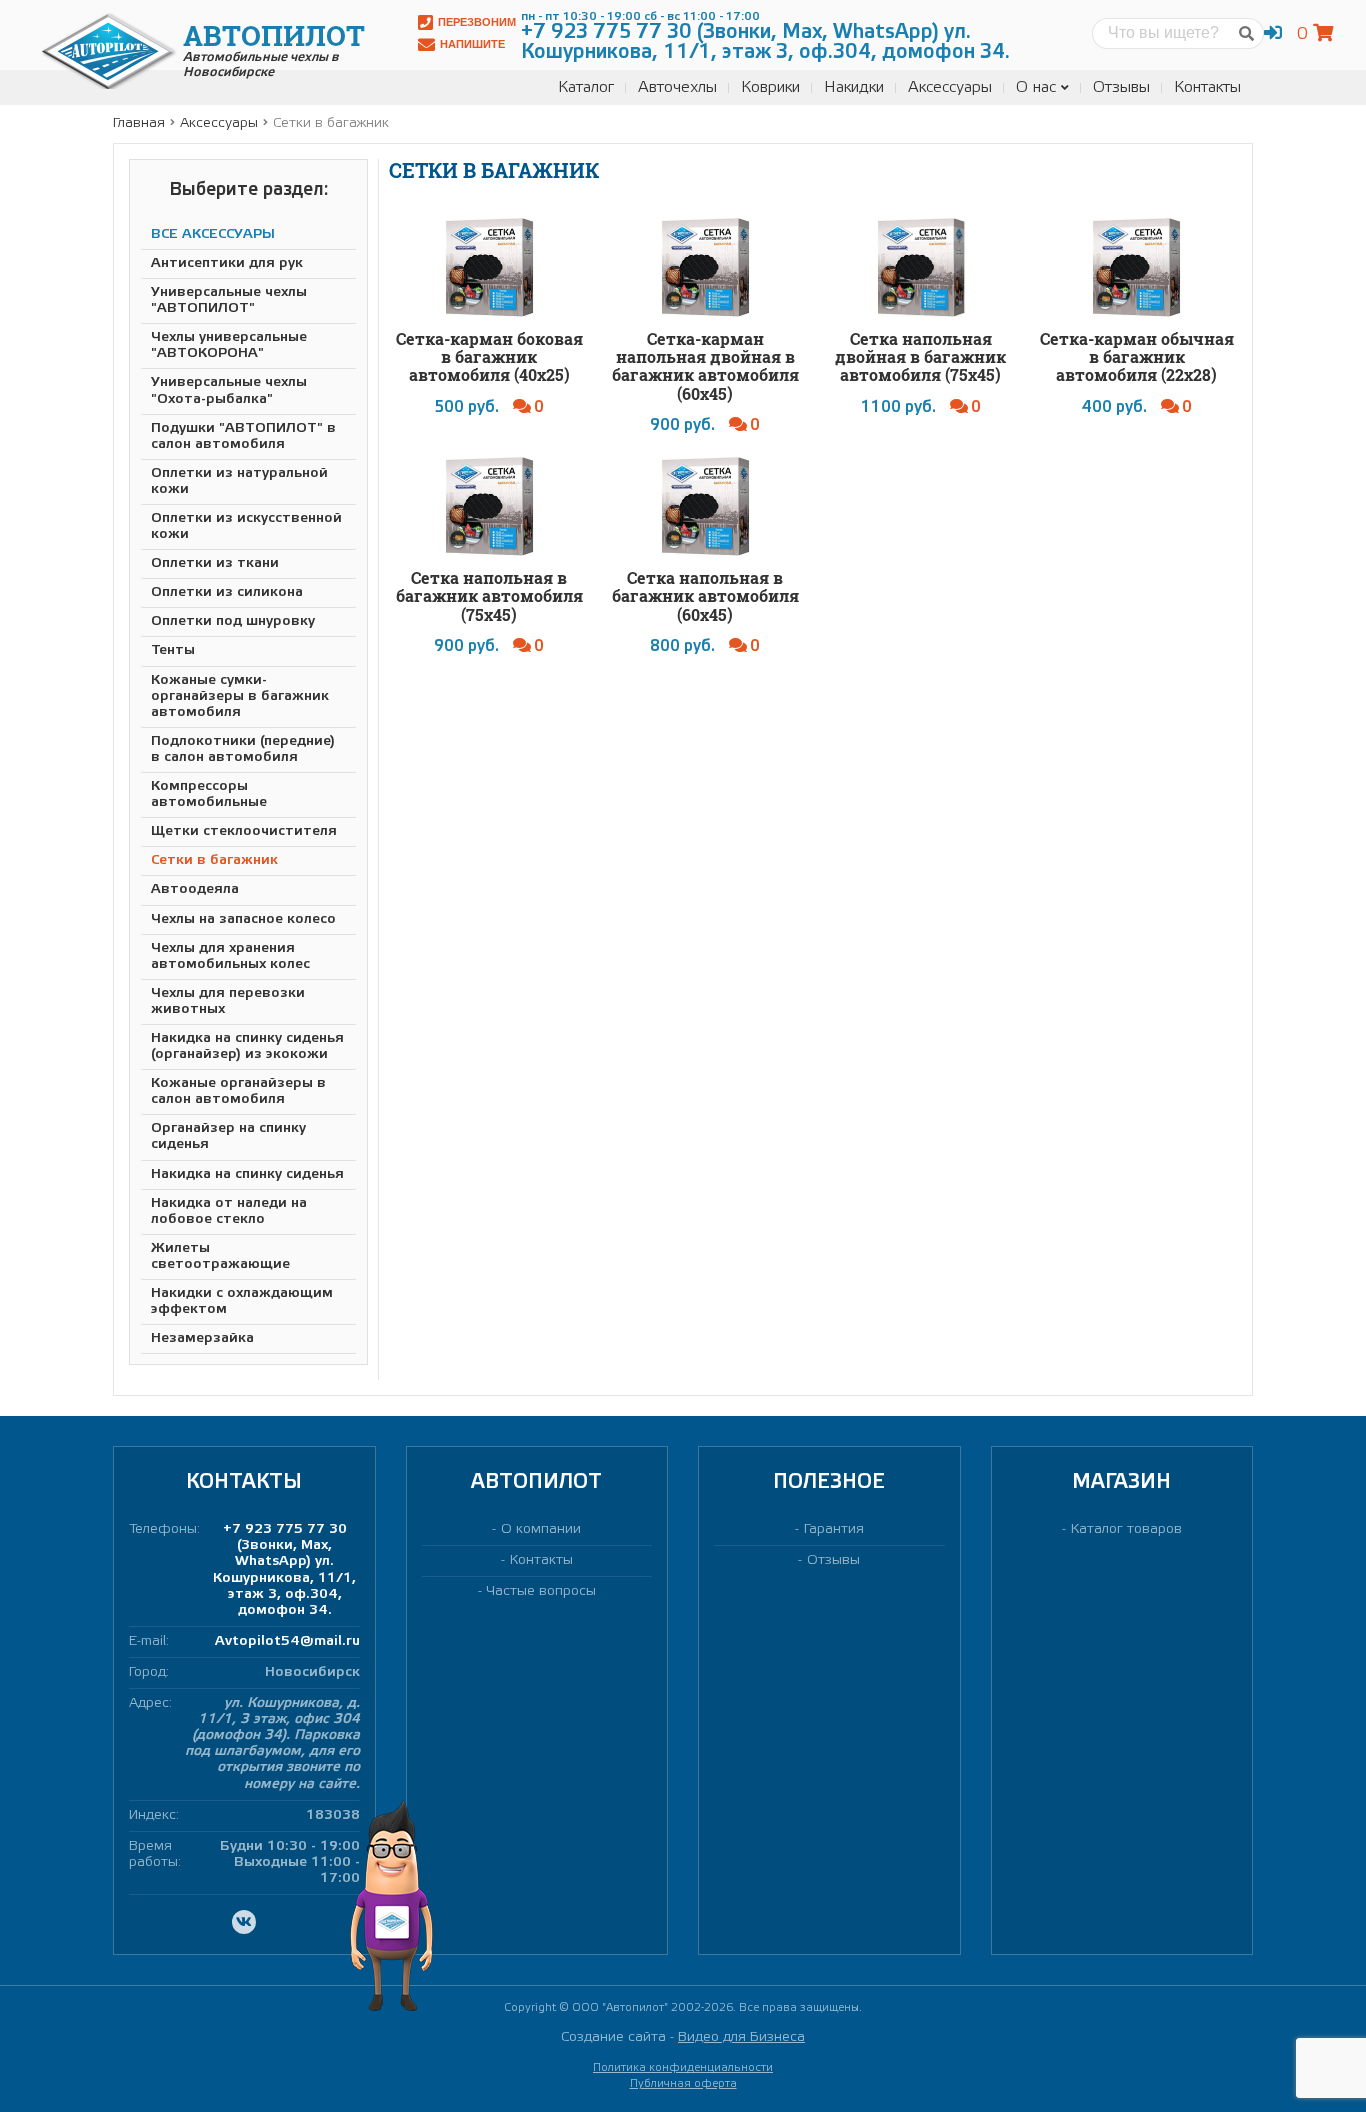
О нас (1036, 87)
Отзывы (1121, 87)
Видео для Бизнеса (741, 2037)
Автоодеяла (195, 889)
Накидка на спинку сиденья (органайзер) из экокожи (247, 1046)
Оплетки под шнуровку (233, 621)
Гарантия (834, 1529)
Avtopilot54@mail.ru (287, 1641)
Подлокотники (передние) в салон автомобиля (243, 749)
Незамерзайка (202, 1338)
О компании (541, 1529)
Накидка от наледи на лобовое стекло (229, 1211)
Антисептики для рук (227, 263)
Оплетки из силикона (227, 592)
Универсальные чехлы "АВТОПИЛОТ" (229, 300)
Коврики (770, 87)
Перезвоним (477, 22)
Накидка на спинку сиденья (247, 1174)
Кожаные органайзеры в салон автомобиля (238, 1091)
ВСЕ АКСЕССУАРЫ (213, 234)
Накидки (854, 87)
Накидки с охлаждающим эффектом (242, 1301)
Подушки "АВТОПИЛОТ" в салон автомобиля (243, 436)
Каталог (586, 87)
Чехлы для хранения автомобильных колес (230, 956)
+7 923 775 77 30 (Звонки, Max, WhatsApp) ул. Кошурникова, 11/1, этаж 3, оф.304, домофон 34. (284, 1569)
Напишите (472, 44)
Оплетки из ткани (215, 563)
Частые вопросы (541, 1591)
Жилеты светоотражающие (220, 1256)
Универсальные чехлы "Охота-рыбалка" (229, 390)
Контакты (1207, 87)
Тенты (173, 650)
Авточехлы (677, 87)
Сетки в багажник (214, 860)
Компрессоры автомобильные (209, 794)
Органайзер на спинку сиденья (228, 1136)
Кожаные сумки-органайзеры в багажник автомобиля (240, 696)
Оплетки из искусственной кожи (246, 526)
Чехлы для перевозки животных (228, 1001)
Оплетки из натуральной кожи (239, 481)
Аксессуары (950, 87)
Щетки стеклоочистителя (244, 831)
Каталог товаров (1126, 1529)
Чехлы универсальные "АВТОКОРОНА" (229, 345)
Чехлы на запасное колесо (243, 919)
